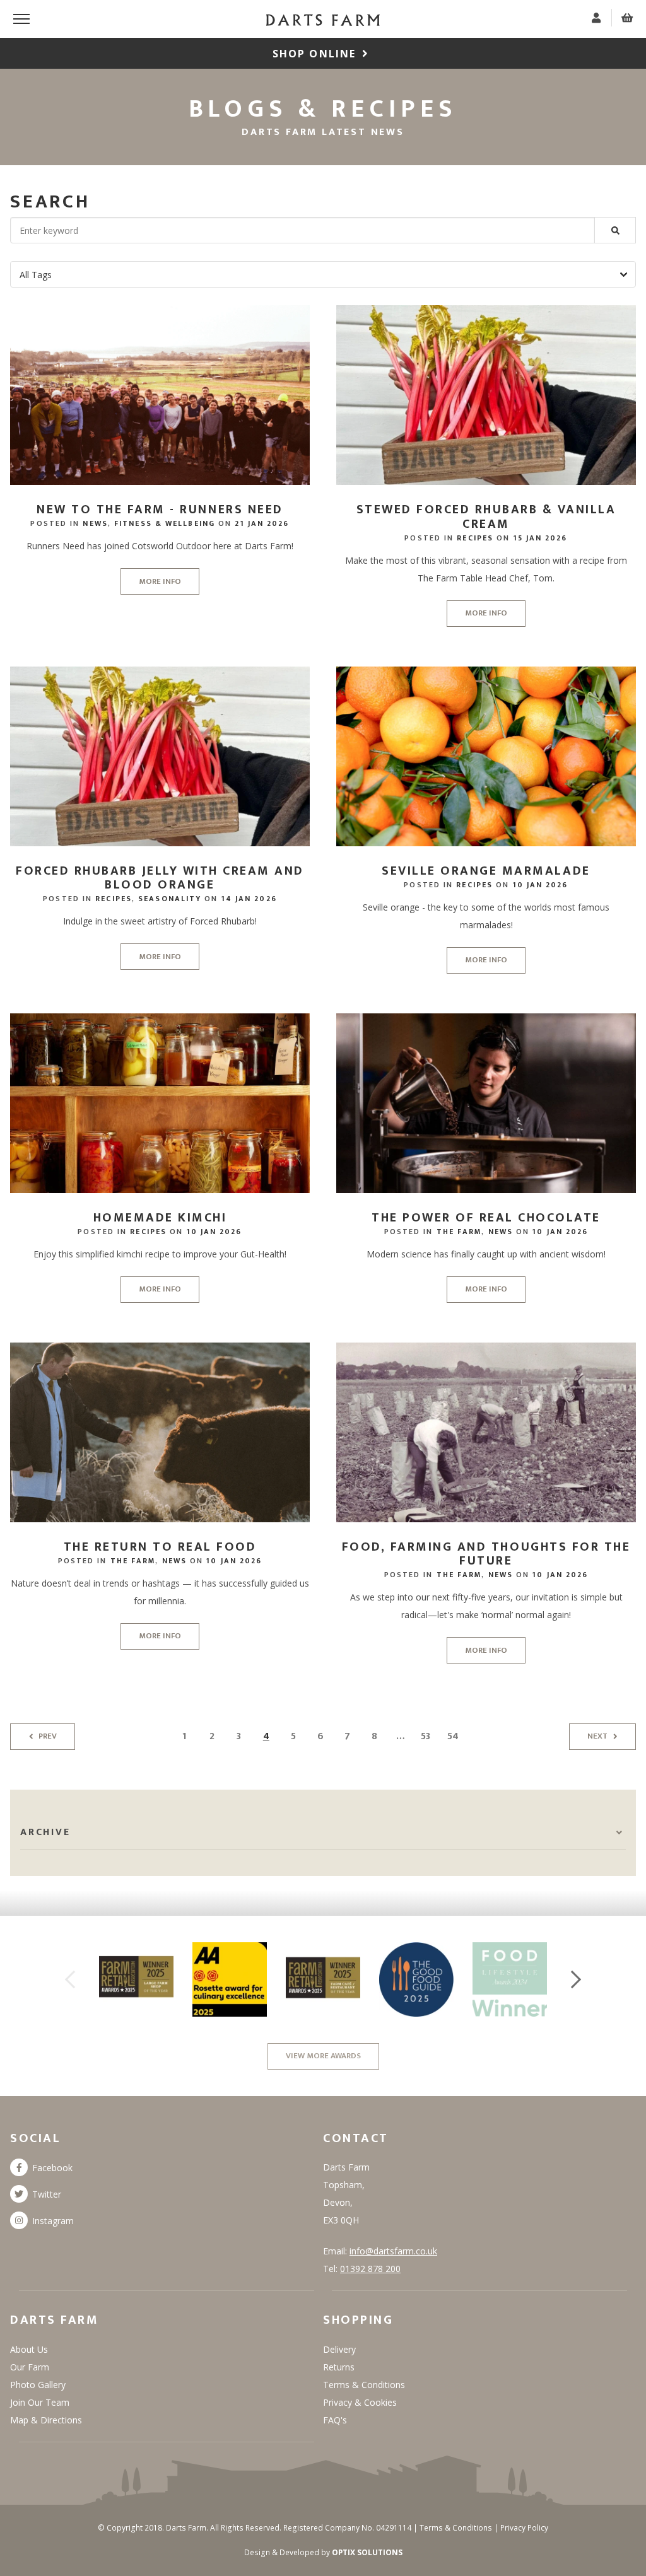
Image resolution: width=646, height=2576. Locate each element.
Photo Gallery (38, 2385)
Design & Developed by (323, 2552)
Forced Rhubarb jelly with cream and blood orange (160, 878)
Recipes (475, 538)
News (95, 523)
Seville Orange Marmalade (486, 871)
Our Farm (30, 2367)
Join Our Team (40, 2402)
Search (50, 202)
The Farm (459, 1232)
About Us (29, 2349)
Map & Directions (46, 2420)
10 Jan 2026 (541, 885)
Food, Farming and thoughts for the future (486, 1554)
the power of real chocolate (486, 1218)
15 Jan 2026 (541, 538)
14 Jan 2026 (249, 899)
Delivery (339, 2349)
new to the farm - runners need (160, 510)
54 (453, 1736)
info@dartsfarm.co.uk (393, 2251)
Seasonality (170, 899)
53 (426, 1736)
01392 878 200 (370, 2269)
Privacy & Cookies (360, 2402)
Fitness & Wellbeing (165, 523)
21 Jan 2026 (262, 523)
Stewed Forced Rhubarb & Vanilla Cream (486, 517)
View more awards (323, 2056)
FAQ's (335, 2420)
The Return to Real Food (160, 1547)
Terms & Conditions (364, 2385)
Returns (339, 2367)
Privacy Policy (524, 2528)
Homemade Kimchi (160, 1218)
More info (160, 581)
